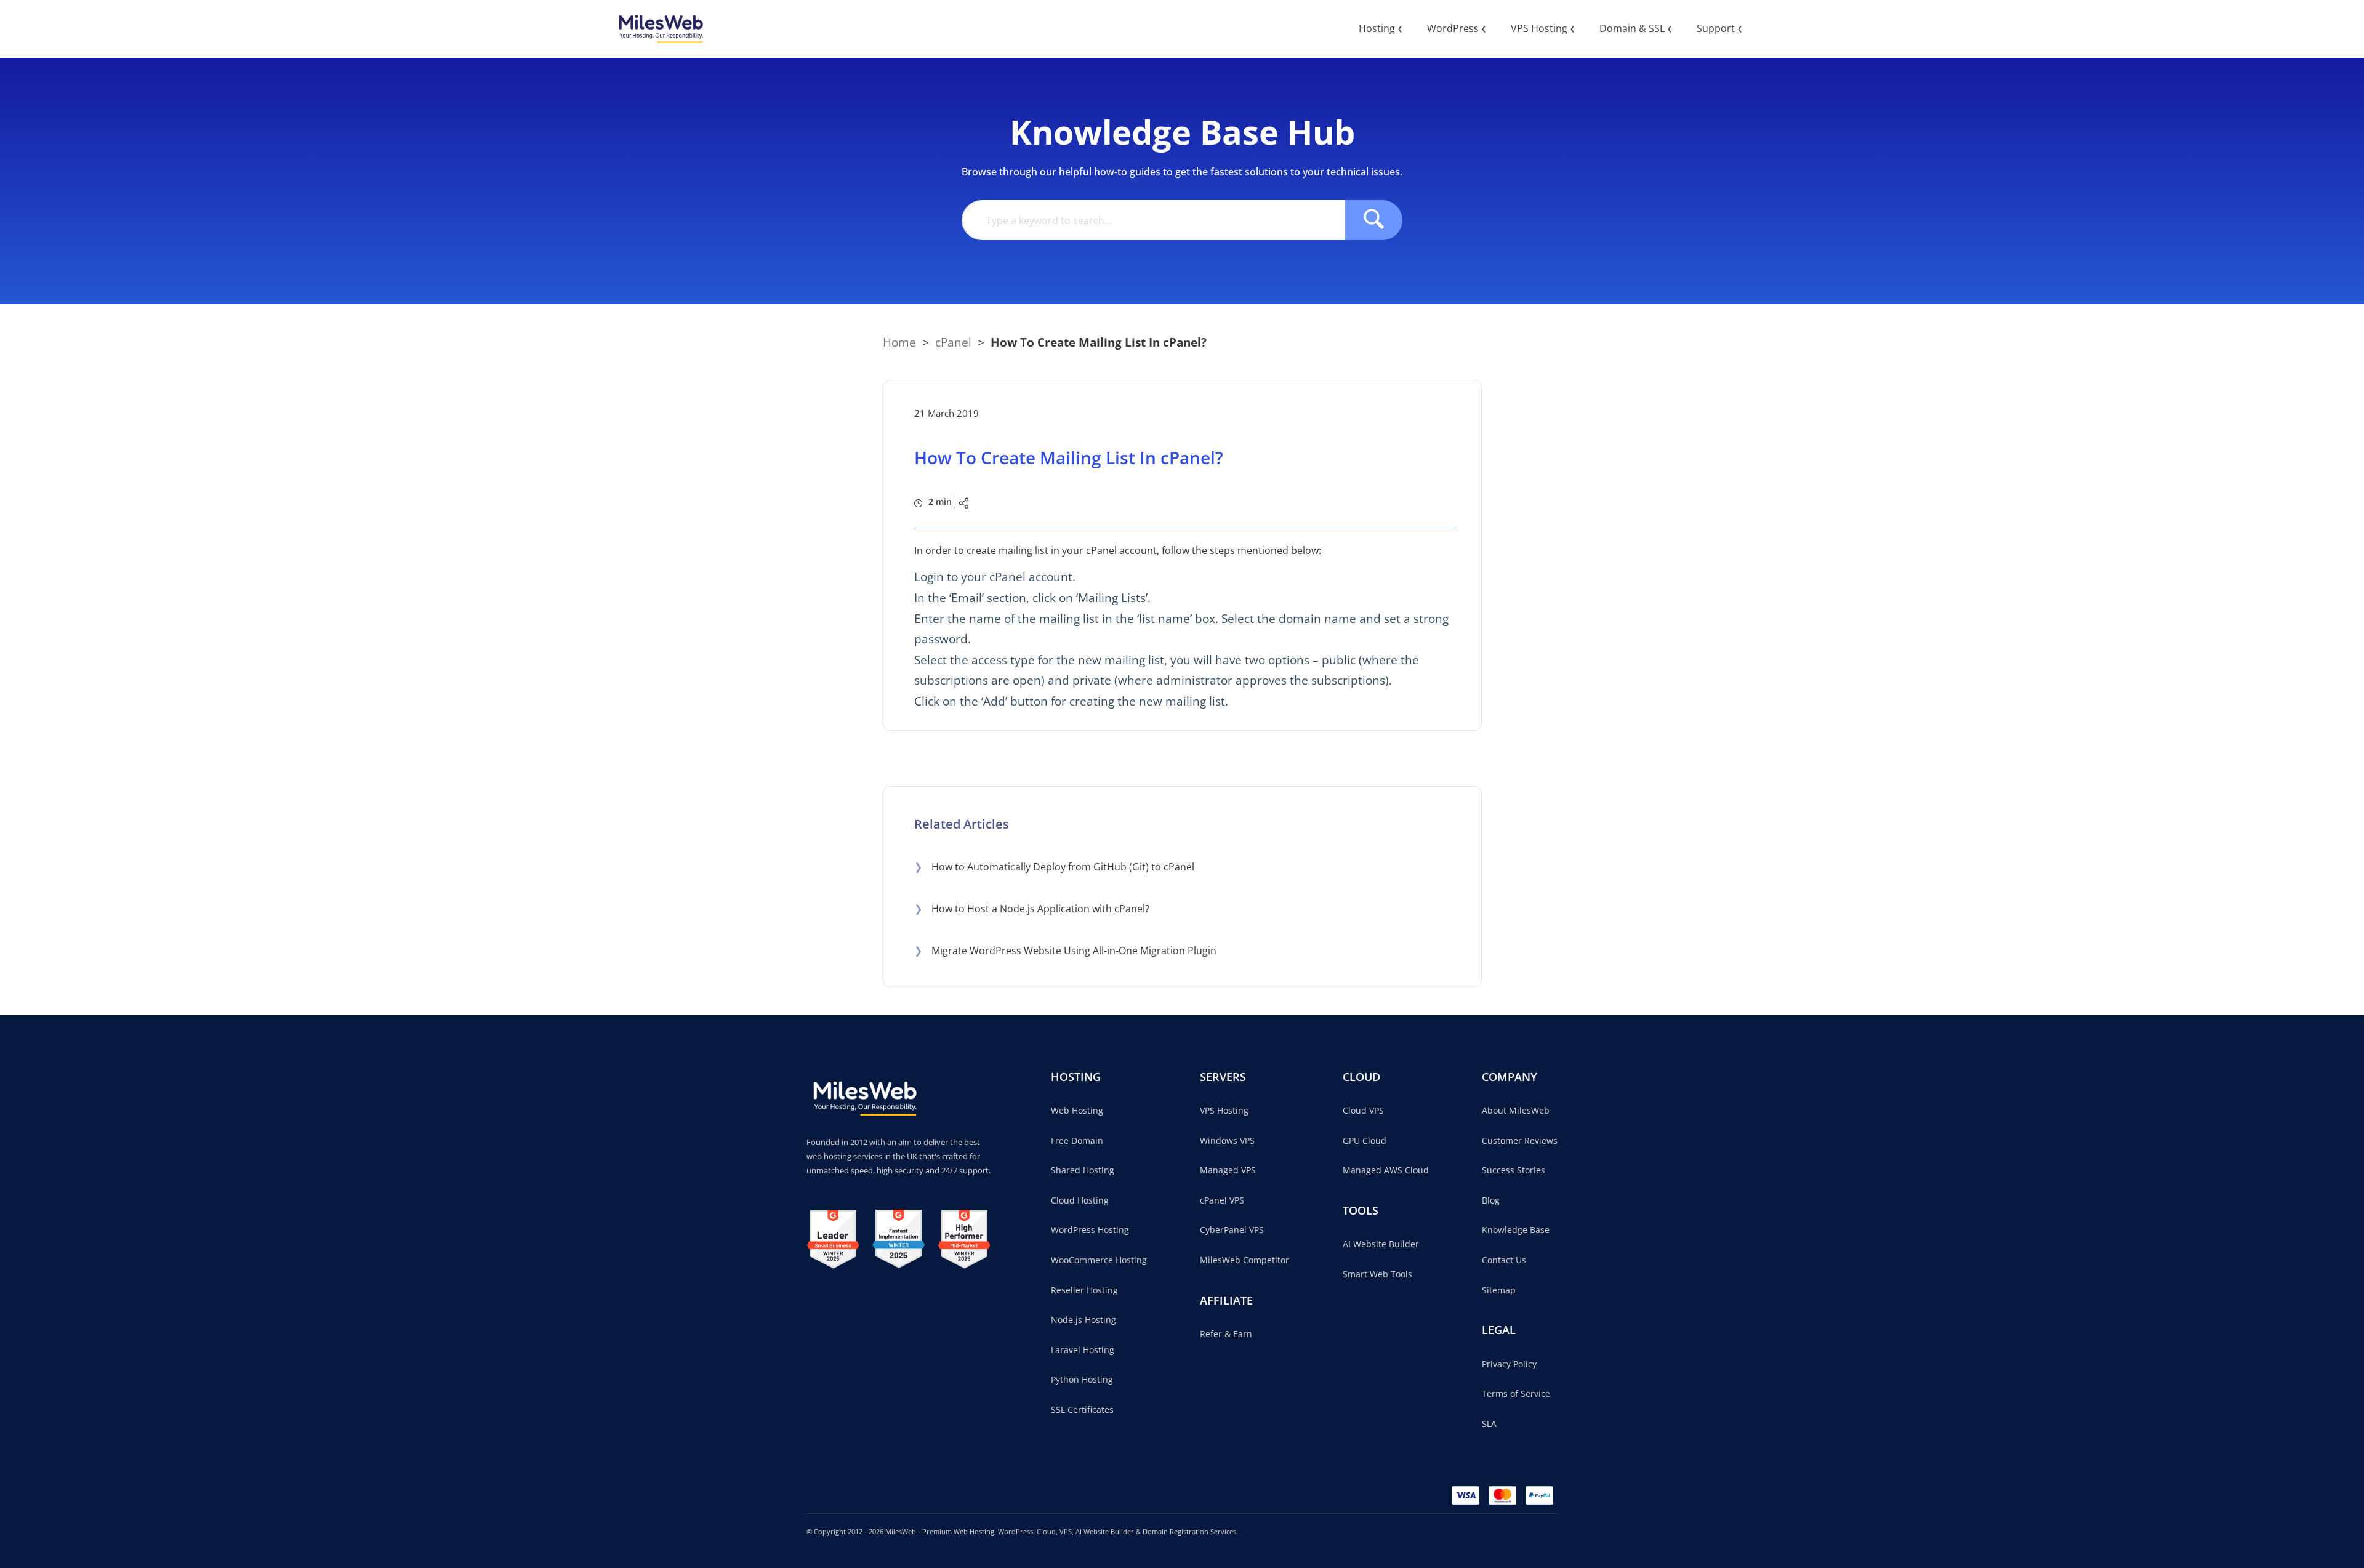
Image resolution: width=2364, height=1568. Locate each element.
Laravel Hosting (1083, 1350)
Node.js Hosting (1083, 1320)
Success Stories (1514, 1170)
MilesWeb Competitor (1244, 1260)
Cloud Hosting (1080, 1200)
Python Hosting (1082, 1379)
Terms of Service (1516, 1393)
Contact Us (1504, 1260)
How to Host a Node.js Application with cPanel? (1032, 909)
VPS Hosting (1224, 1110)
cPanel (953, 342)
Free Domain (1077, 1140)
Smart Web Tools (1377, 1274)
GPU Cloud (1365, 1140)
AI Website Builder (1381, 1244)
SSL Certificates (1082, 1409)
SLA (1489, 1424)
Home (899, 342)
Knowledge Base (1516, 1230)
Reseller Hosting (1084, 1290)
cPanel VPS (1222, 1200)
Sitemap (1499, 1290)
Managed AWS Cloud (1386, 1170)
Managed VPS (1228, 1170)
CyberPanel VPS (1232, 1230)
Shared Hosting (1083, 1170)
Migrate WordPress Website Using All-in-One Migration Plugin (1065, 951)
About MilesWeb (1516, 1110)
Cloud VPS (1363, 1110)
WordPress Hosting (1090, 1230)
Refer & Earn (1226, 1334)
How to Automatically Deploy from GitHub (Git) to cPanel (1054, 867)
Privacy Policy (1509, 1364)
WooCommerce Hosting (1099, 1260)
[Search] (1374, 220)
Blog (1491, 1200)
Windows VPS (1227, 1140)
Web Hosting (1077, 1110)
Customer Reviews (1520, 1140)
